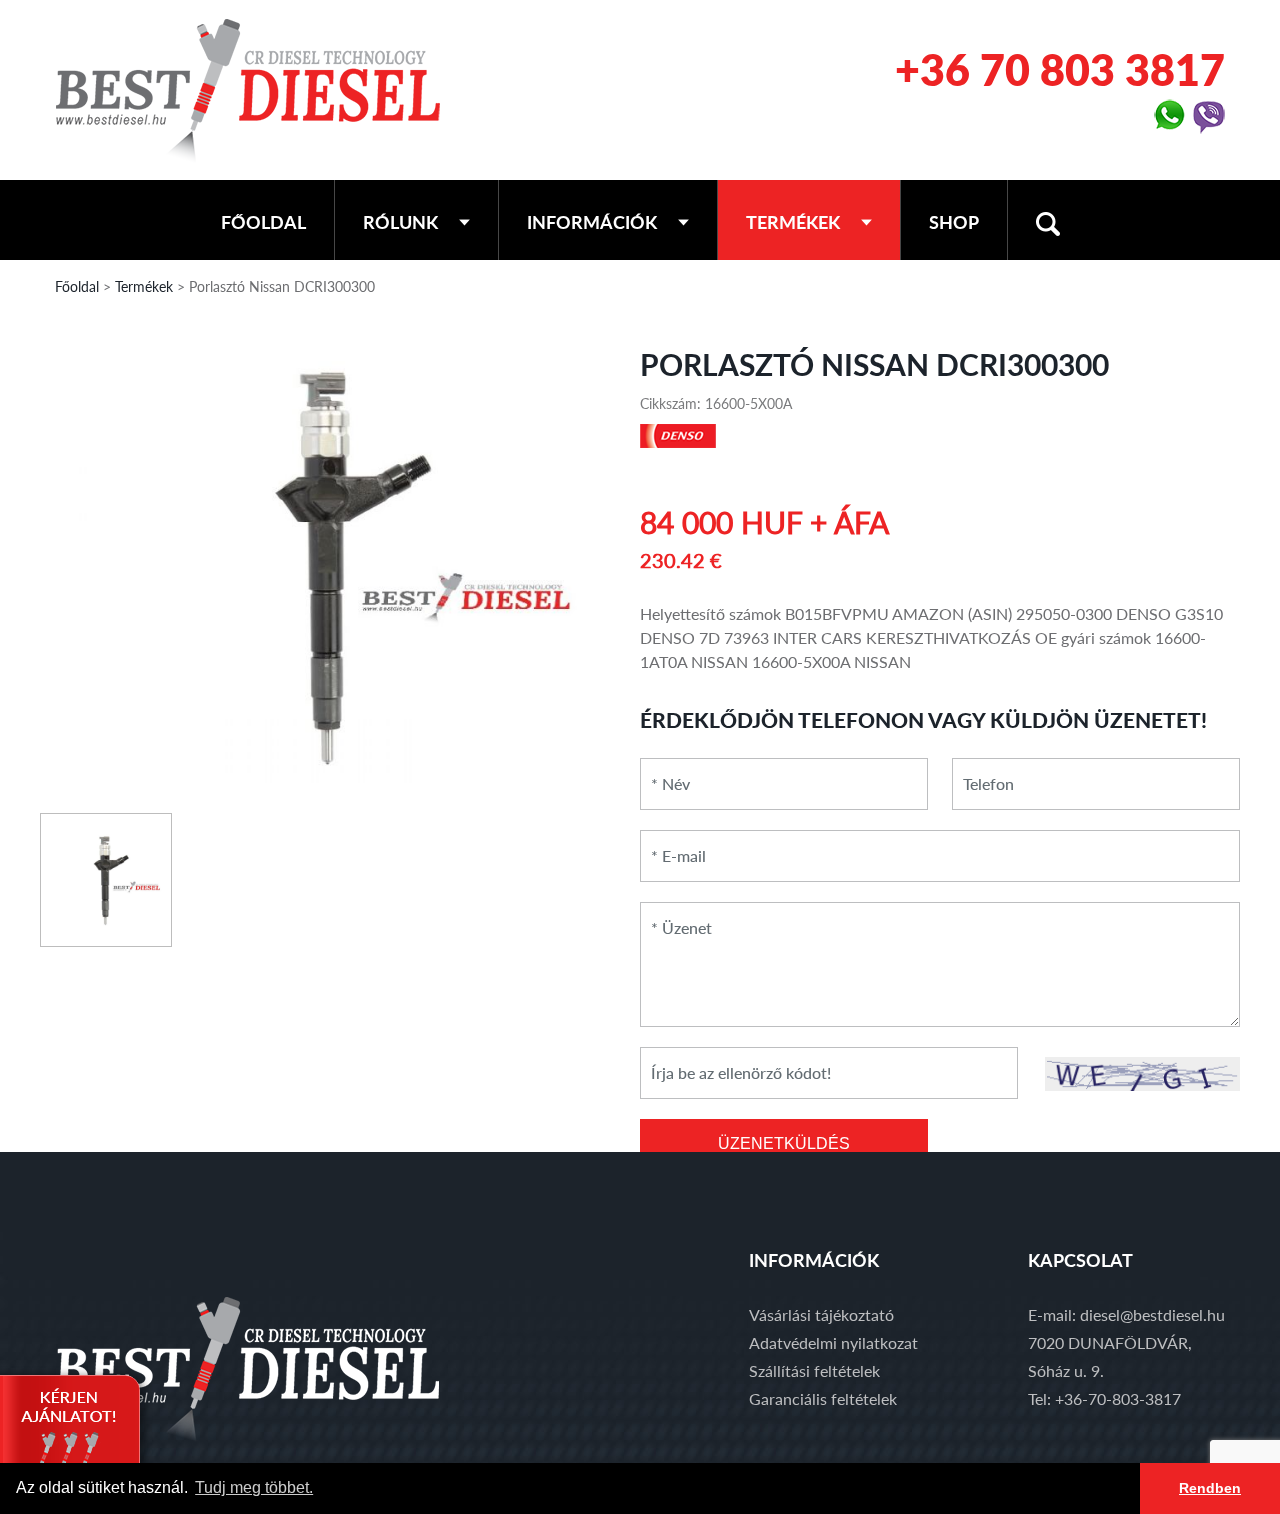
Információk (592, 222)
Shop (954, 222)
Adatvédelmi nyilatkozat (833, 1342)
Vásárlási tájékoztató (821, 1314)
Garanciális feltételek (823, 1398)
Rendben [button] (1210, 1488)
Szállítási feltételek (814, 1370)
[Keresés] (1048, 220)
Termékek (793, 222)
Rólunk (400, 222)
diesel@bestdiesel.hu (1152, 1314)
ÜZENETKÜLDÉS (784, 1143)
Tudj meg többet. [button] (254, 1487)
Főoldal (263, 222)
